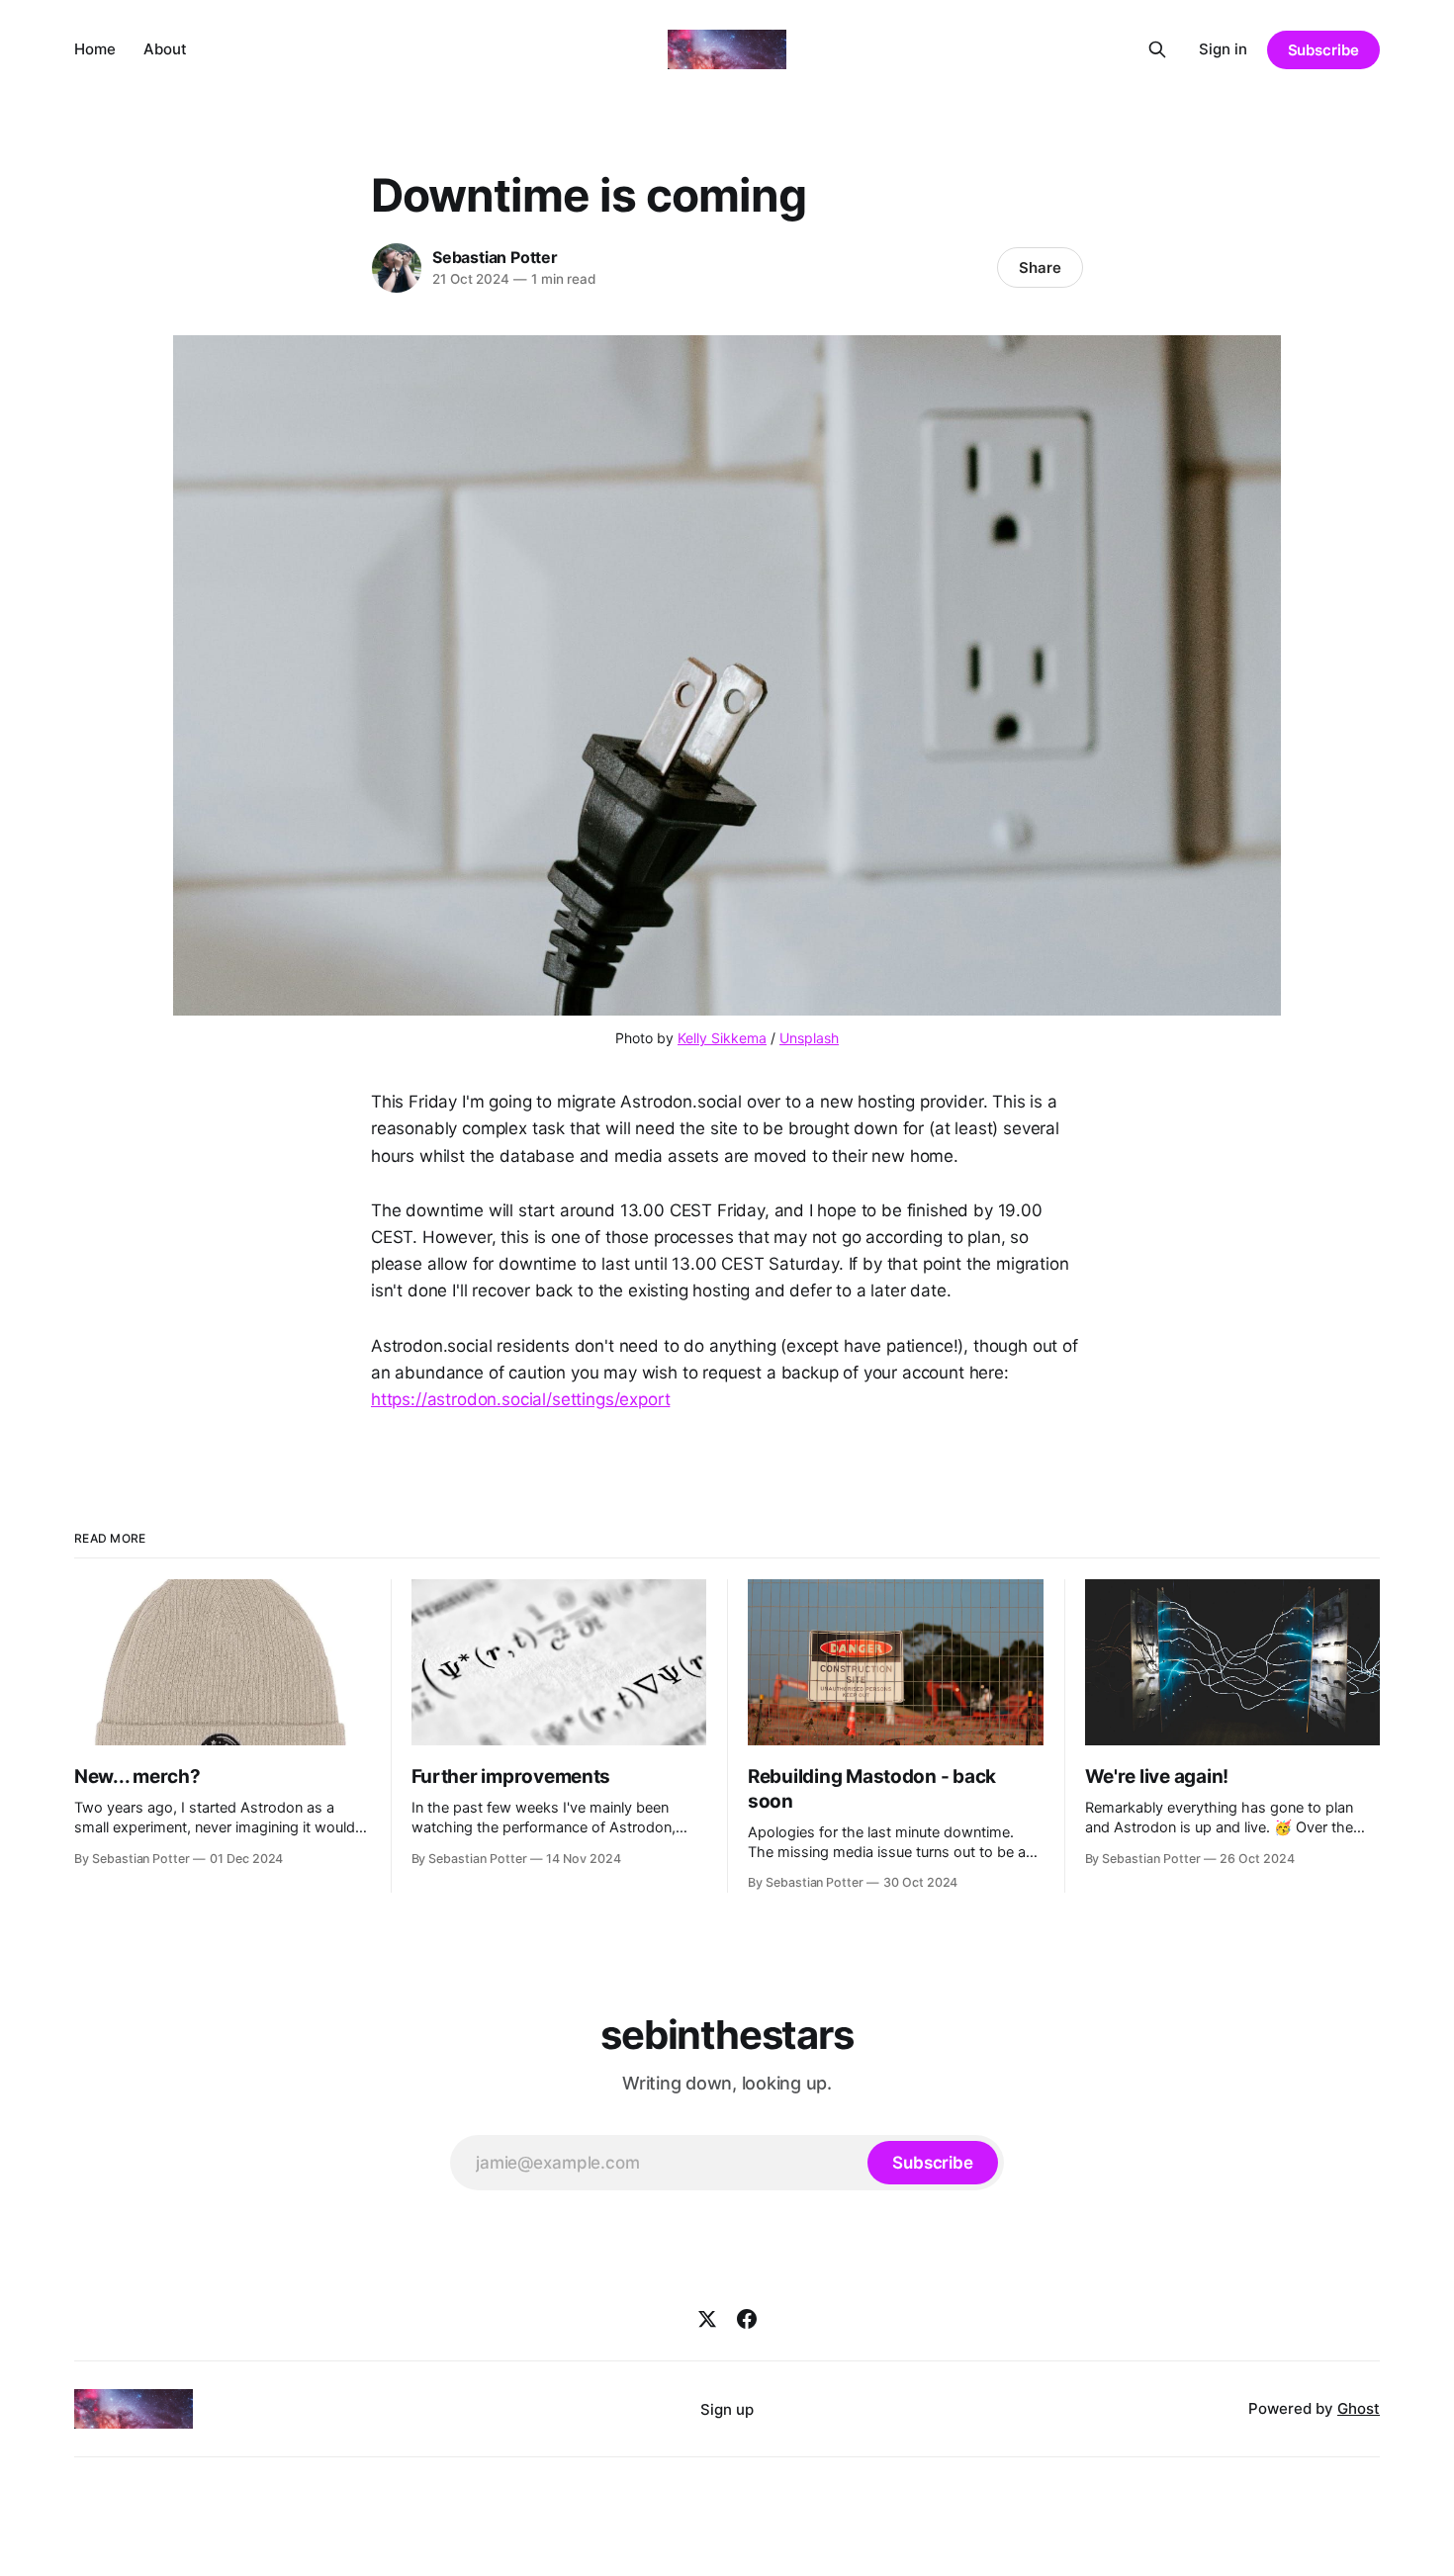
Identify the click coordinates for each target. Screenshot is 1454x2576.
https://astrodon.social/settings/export (520, 1399)
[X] (707, 2319)
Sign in (1223, 49)
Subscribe (1323, 50)
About (165, 49)
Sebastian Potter (495, 257)
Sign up (727, 2409)
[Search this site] (1157, 49)
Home (95, 49)
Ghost (1359, 2408)
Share (1040, 267)
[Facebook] (747, 2319)
